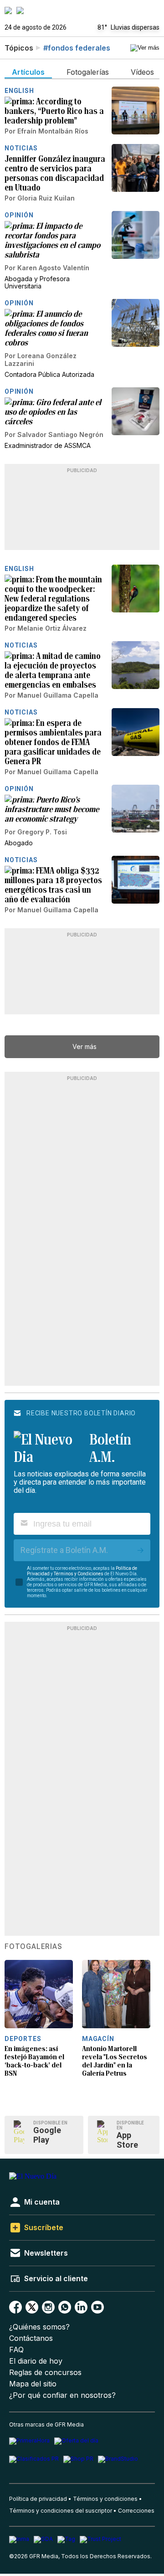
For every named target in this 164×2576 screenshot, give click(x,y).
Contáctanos (31, 2338)
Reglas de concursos (45, 2373)
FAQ (16, 2350)
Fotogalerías (33, 1947)
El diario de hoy (36, 2361)
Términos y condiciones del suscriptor (61, 2511)
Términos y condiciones (105, 2499)
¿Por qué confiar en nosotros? (62, 2395)
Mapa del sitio (33, 2384)
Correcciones (136, 2511)
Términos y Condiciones (79, 1574)
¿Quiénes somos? (39, 2327)
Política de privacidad (38, 2499)
